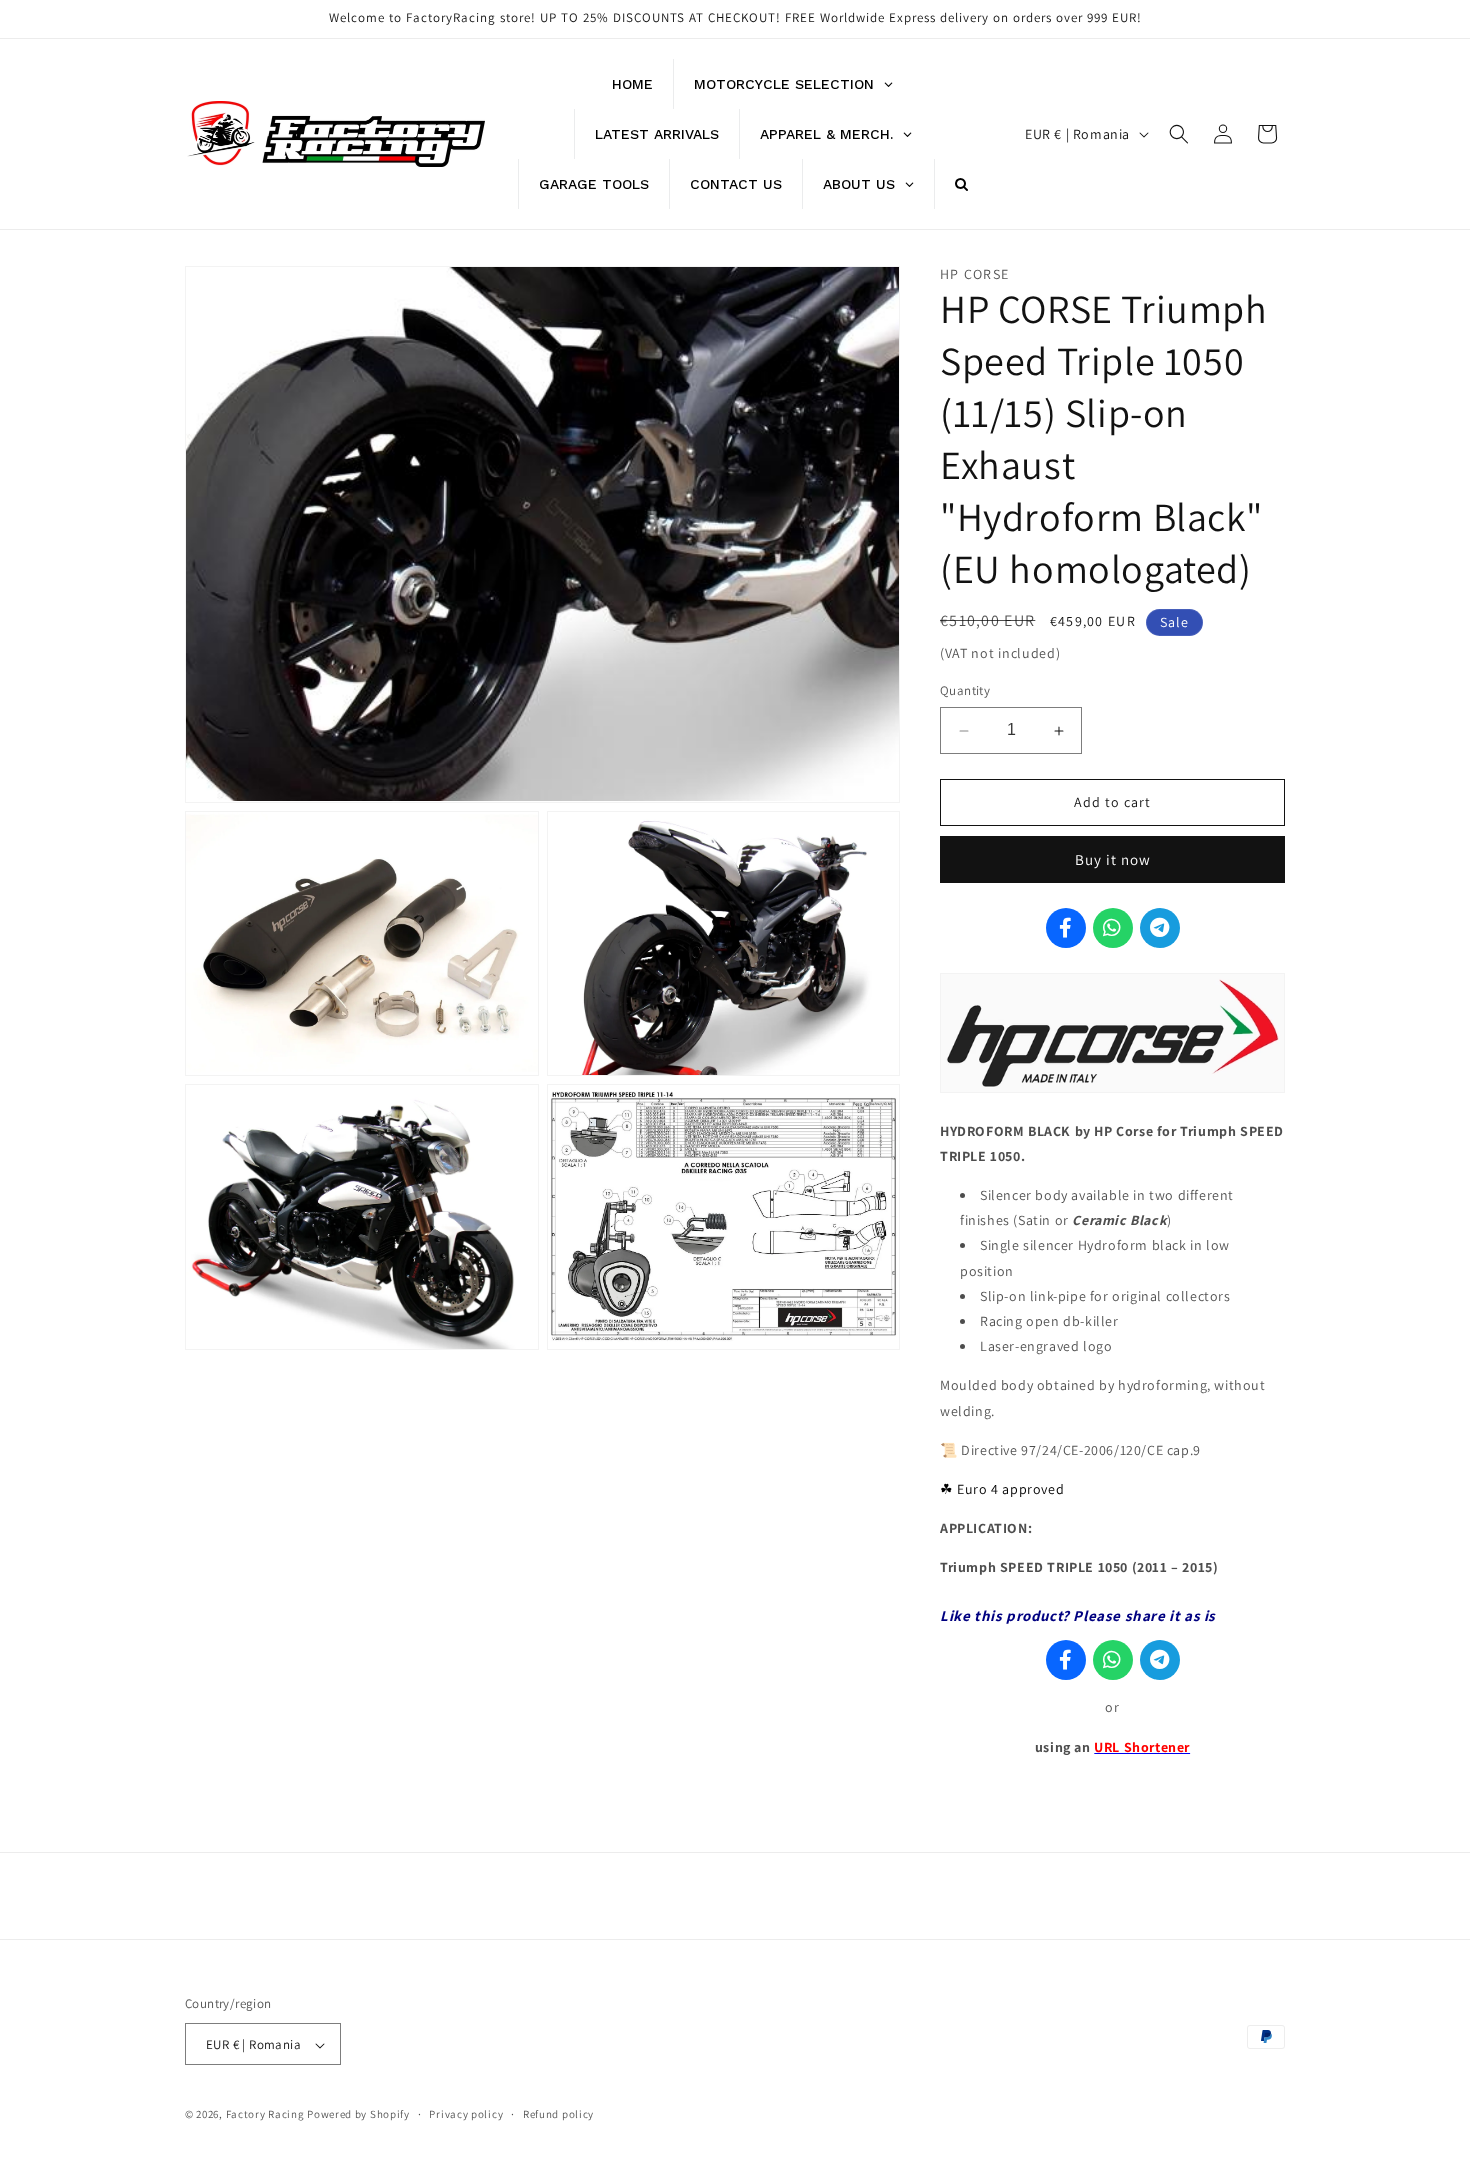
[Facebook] (1066, 928)
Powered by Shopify (358, 2115)
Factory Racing (265, 2115)
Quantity (965, 691)
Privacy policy (466, 2114)
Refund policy (558, 2114)
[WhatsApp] (1113, 928)
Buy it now (1113, 859)
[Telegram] (1160, 928)
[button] (1179, 134)
